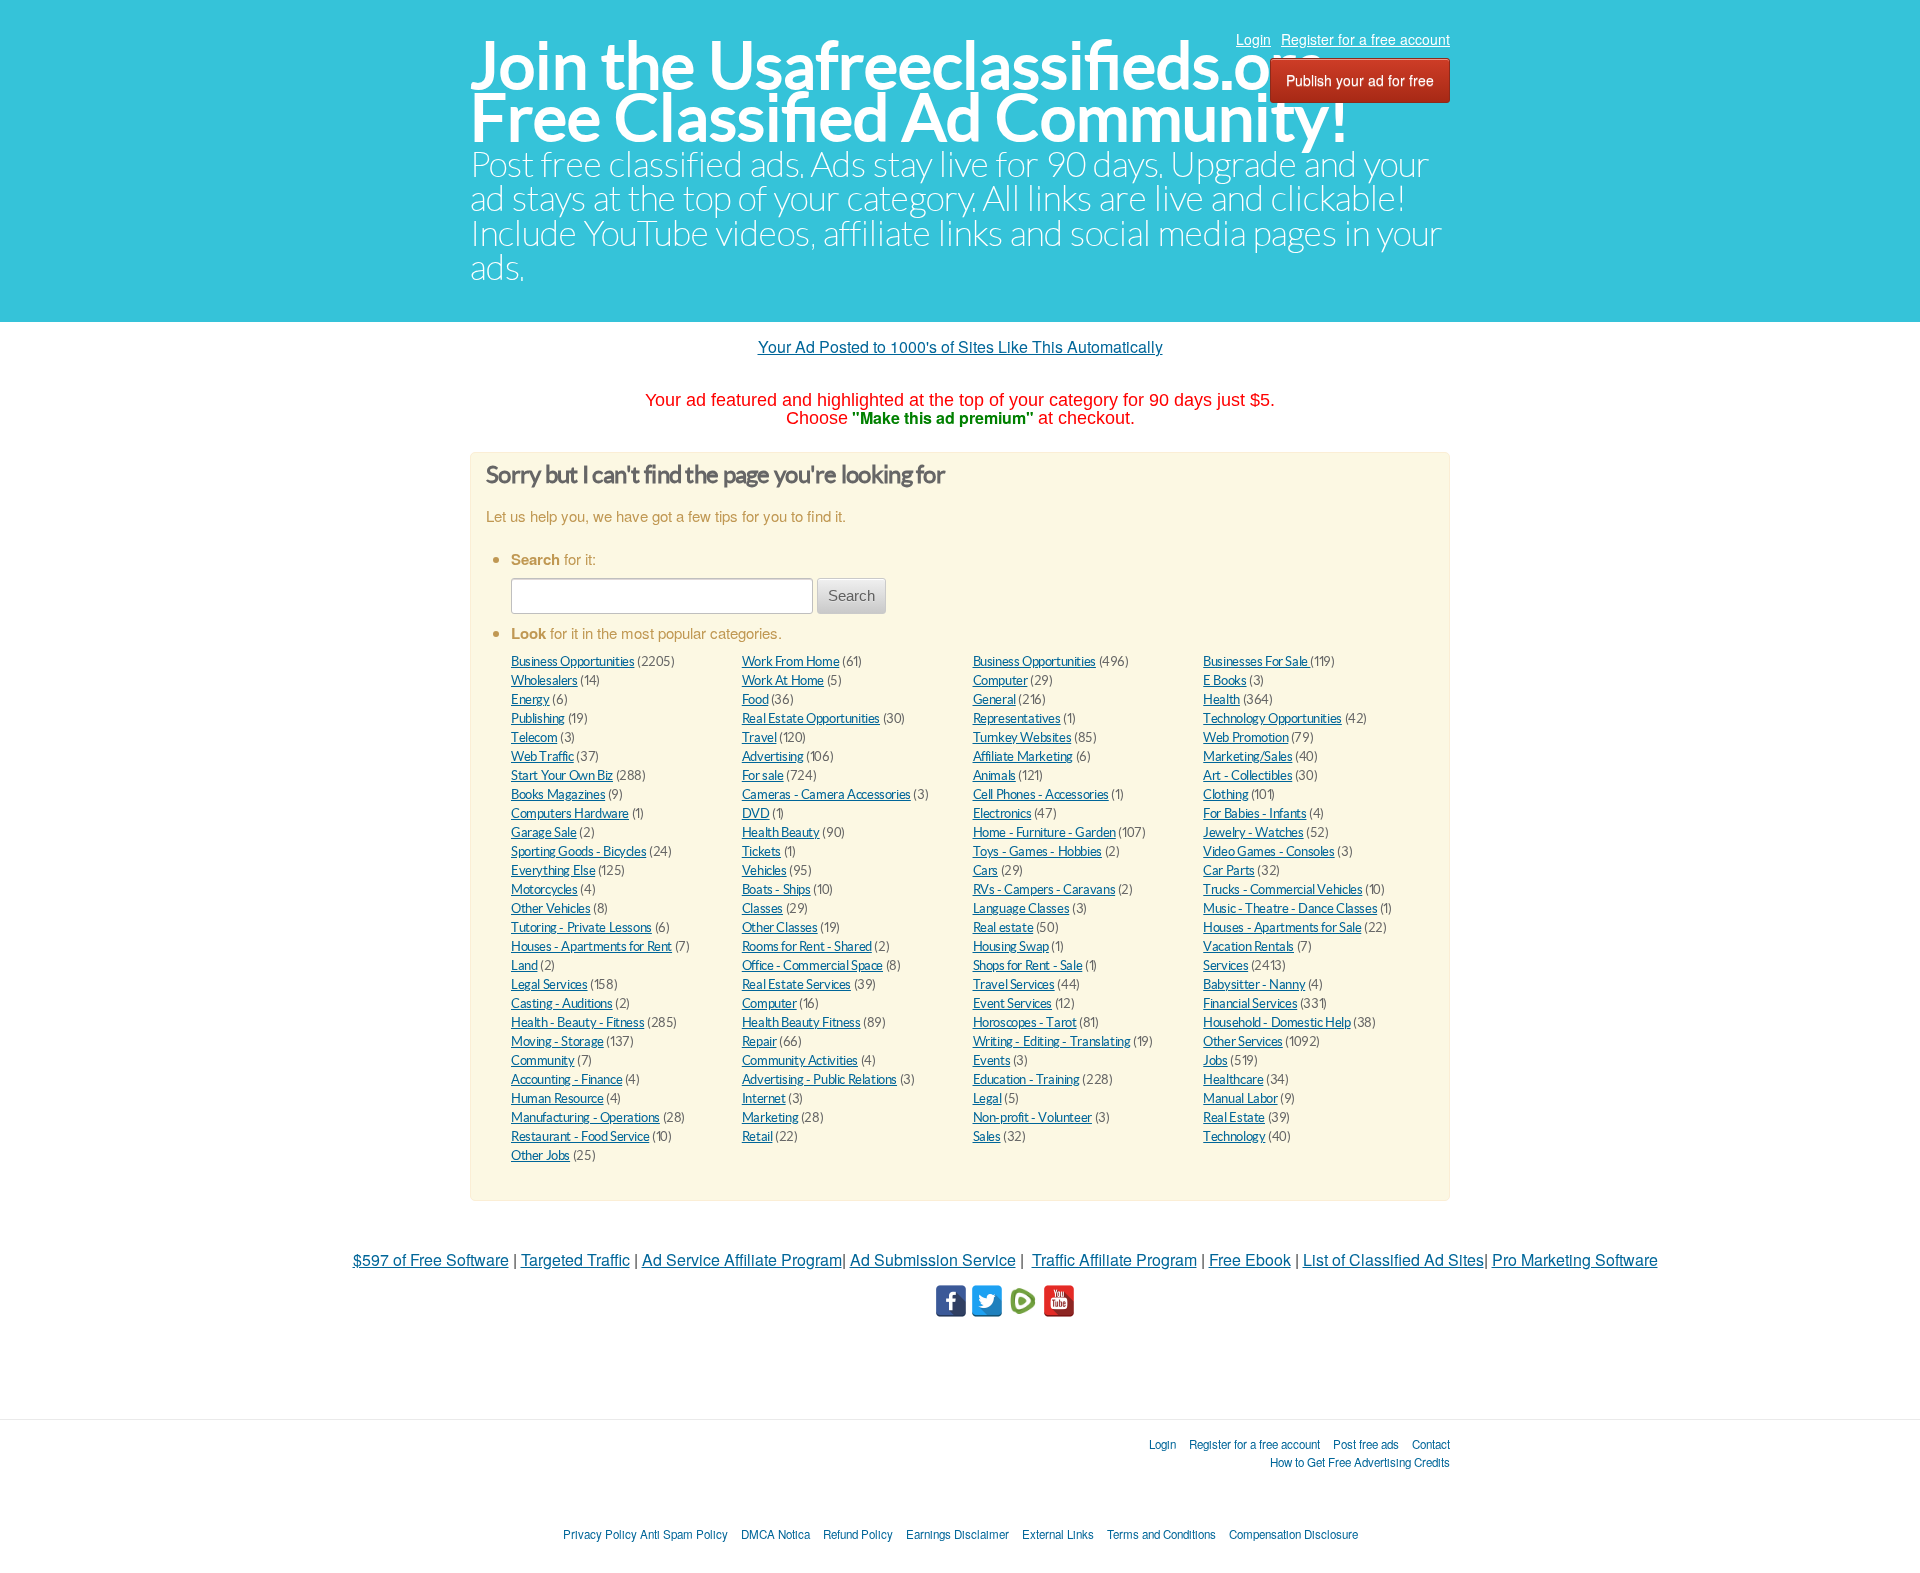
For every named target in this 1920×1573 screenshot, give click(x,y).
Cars (985, 870)
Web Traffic (542, 756)
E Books (1224, 680)
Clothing (1225, 794)
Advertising (773, 756)
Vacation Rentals (1248, 946)
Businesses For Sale (1256, 661)
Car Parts (1229, 870)
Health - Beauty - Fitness (577, 1022)
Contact (1431, 1444)
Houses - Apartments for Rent (591, 946)
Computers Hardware (570, 813)
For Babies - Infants (1254, 813)
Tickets (761, 851)
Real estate (1003, 927)
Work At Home (783, 680)
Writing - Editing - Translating (1052, 1041)
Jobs (1215, 1060)
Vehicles (764, 870)
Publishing (538, 718)
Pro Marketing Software (1575, 1259)
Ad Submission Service (933, 1259)
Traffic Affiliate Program (1114, 1259)
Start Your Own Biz (562, 775)
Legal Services (549, 984)
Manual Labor (1240, 1098)
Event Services (1013, 1003)
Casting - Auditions (562, 1003)
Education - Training (1026, 1079)
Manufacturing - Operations (585, 1117)
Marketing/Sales (1247, 756)
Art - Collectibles (1247, 775)
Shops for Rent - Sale (1028, 965)
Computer (1000, 680)
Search (851, 595)
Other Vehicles (551, 908)
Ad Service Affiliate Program (742, 1259)
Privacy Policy (600, 1534)
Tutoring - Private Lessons (581, 927)
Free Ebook (1250, 1259)
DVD (756, 813)
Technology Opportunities (1272, 718)
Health (1221, 699)
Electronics (1002, 813)
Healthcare (1233, 1079)
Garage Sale (544, 832)
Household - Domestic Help (1276, 1022)
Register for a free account (1365, 39)
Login (1253, 39)
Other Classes (780, 927)
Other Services (1243, 1041)
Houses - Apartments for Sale (1282, 927)
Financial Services (1250, 1003)
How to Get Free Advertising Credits (1360, 1462)
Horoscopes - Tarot (1025, 1022)
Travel (759, 737)
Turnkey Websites (1022, 737)
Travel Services (1014, 984)
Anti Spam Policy (684, 1534)
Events (992, 1060)
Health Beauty (781, 832)
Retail (757, 1136)
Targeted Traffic (575, 1259)
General (994, 699)
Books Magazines (558, 794)
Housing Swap (1011, 946)
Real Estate (1234, 1117)
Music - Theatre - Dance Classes (1290, 908)
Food (755, 699)
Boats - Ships (776, 889)
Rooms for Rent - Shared (807, 946)
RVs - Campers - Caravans (1044, 889)
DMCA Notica (775, 1534)
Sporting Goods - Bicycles (578, 851)
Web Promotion (1245, 737)
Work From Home (791, 661)
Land (524, 965)
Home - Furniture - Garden (1044, 832)
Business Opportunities (572, 661)
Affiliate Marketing (1023, 756)
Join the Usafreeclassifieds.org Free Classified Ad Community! (910, 91)
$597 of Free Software (431, 1259)
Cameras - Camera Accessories (826, 794)
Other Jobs (540, 1155)
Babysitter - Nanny (1254, 984)
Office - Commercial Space (812, 965)
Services (1225, 965)
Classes (762, 908)
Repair (759, 1041)
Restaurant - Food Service (580, 1136)
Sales (987, 1136)
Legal (987, 1098)
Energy (530, 699)
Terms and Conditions (1161, 1534)
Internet (764, 1098)
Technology (1234, 1136)
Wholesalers (544, 680)
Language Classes (1021, 908)
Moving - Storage (557, 1041)
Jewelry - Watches (1253, 832)
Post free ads (1366, 1444)
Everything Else (553, 870)
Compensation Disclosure (1293, 1534)
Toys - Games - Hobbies (1037, 851)
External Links (1058, 1534)
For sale (763, 775)
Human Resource (557, 1098)
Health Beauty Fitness (801, 1022)
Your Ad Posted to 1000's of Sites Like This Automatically (960, 346)
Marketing (770, 1117)
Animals (994, 775)
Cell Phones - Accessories (1041, 794)
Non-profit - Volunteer (1032, 1117)
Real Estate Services (796, 984)
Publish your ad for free (1360, 80)
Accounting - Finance (566, 1079)
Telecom (534, 737)
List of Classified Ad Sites (1393, 1259)
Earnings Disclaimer (957, 1534)
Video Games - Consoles (1268, 851)
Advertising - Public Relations (819, 1079)
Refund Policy (858, 1534)
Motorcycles (544, 889)
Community (543, 1060)
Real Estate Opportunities (811, 718)
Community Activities (800, 1060)
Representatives (1017, 718)
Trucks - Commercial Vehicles (1282, 889)
